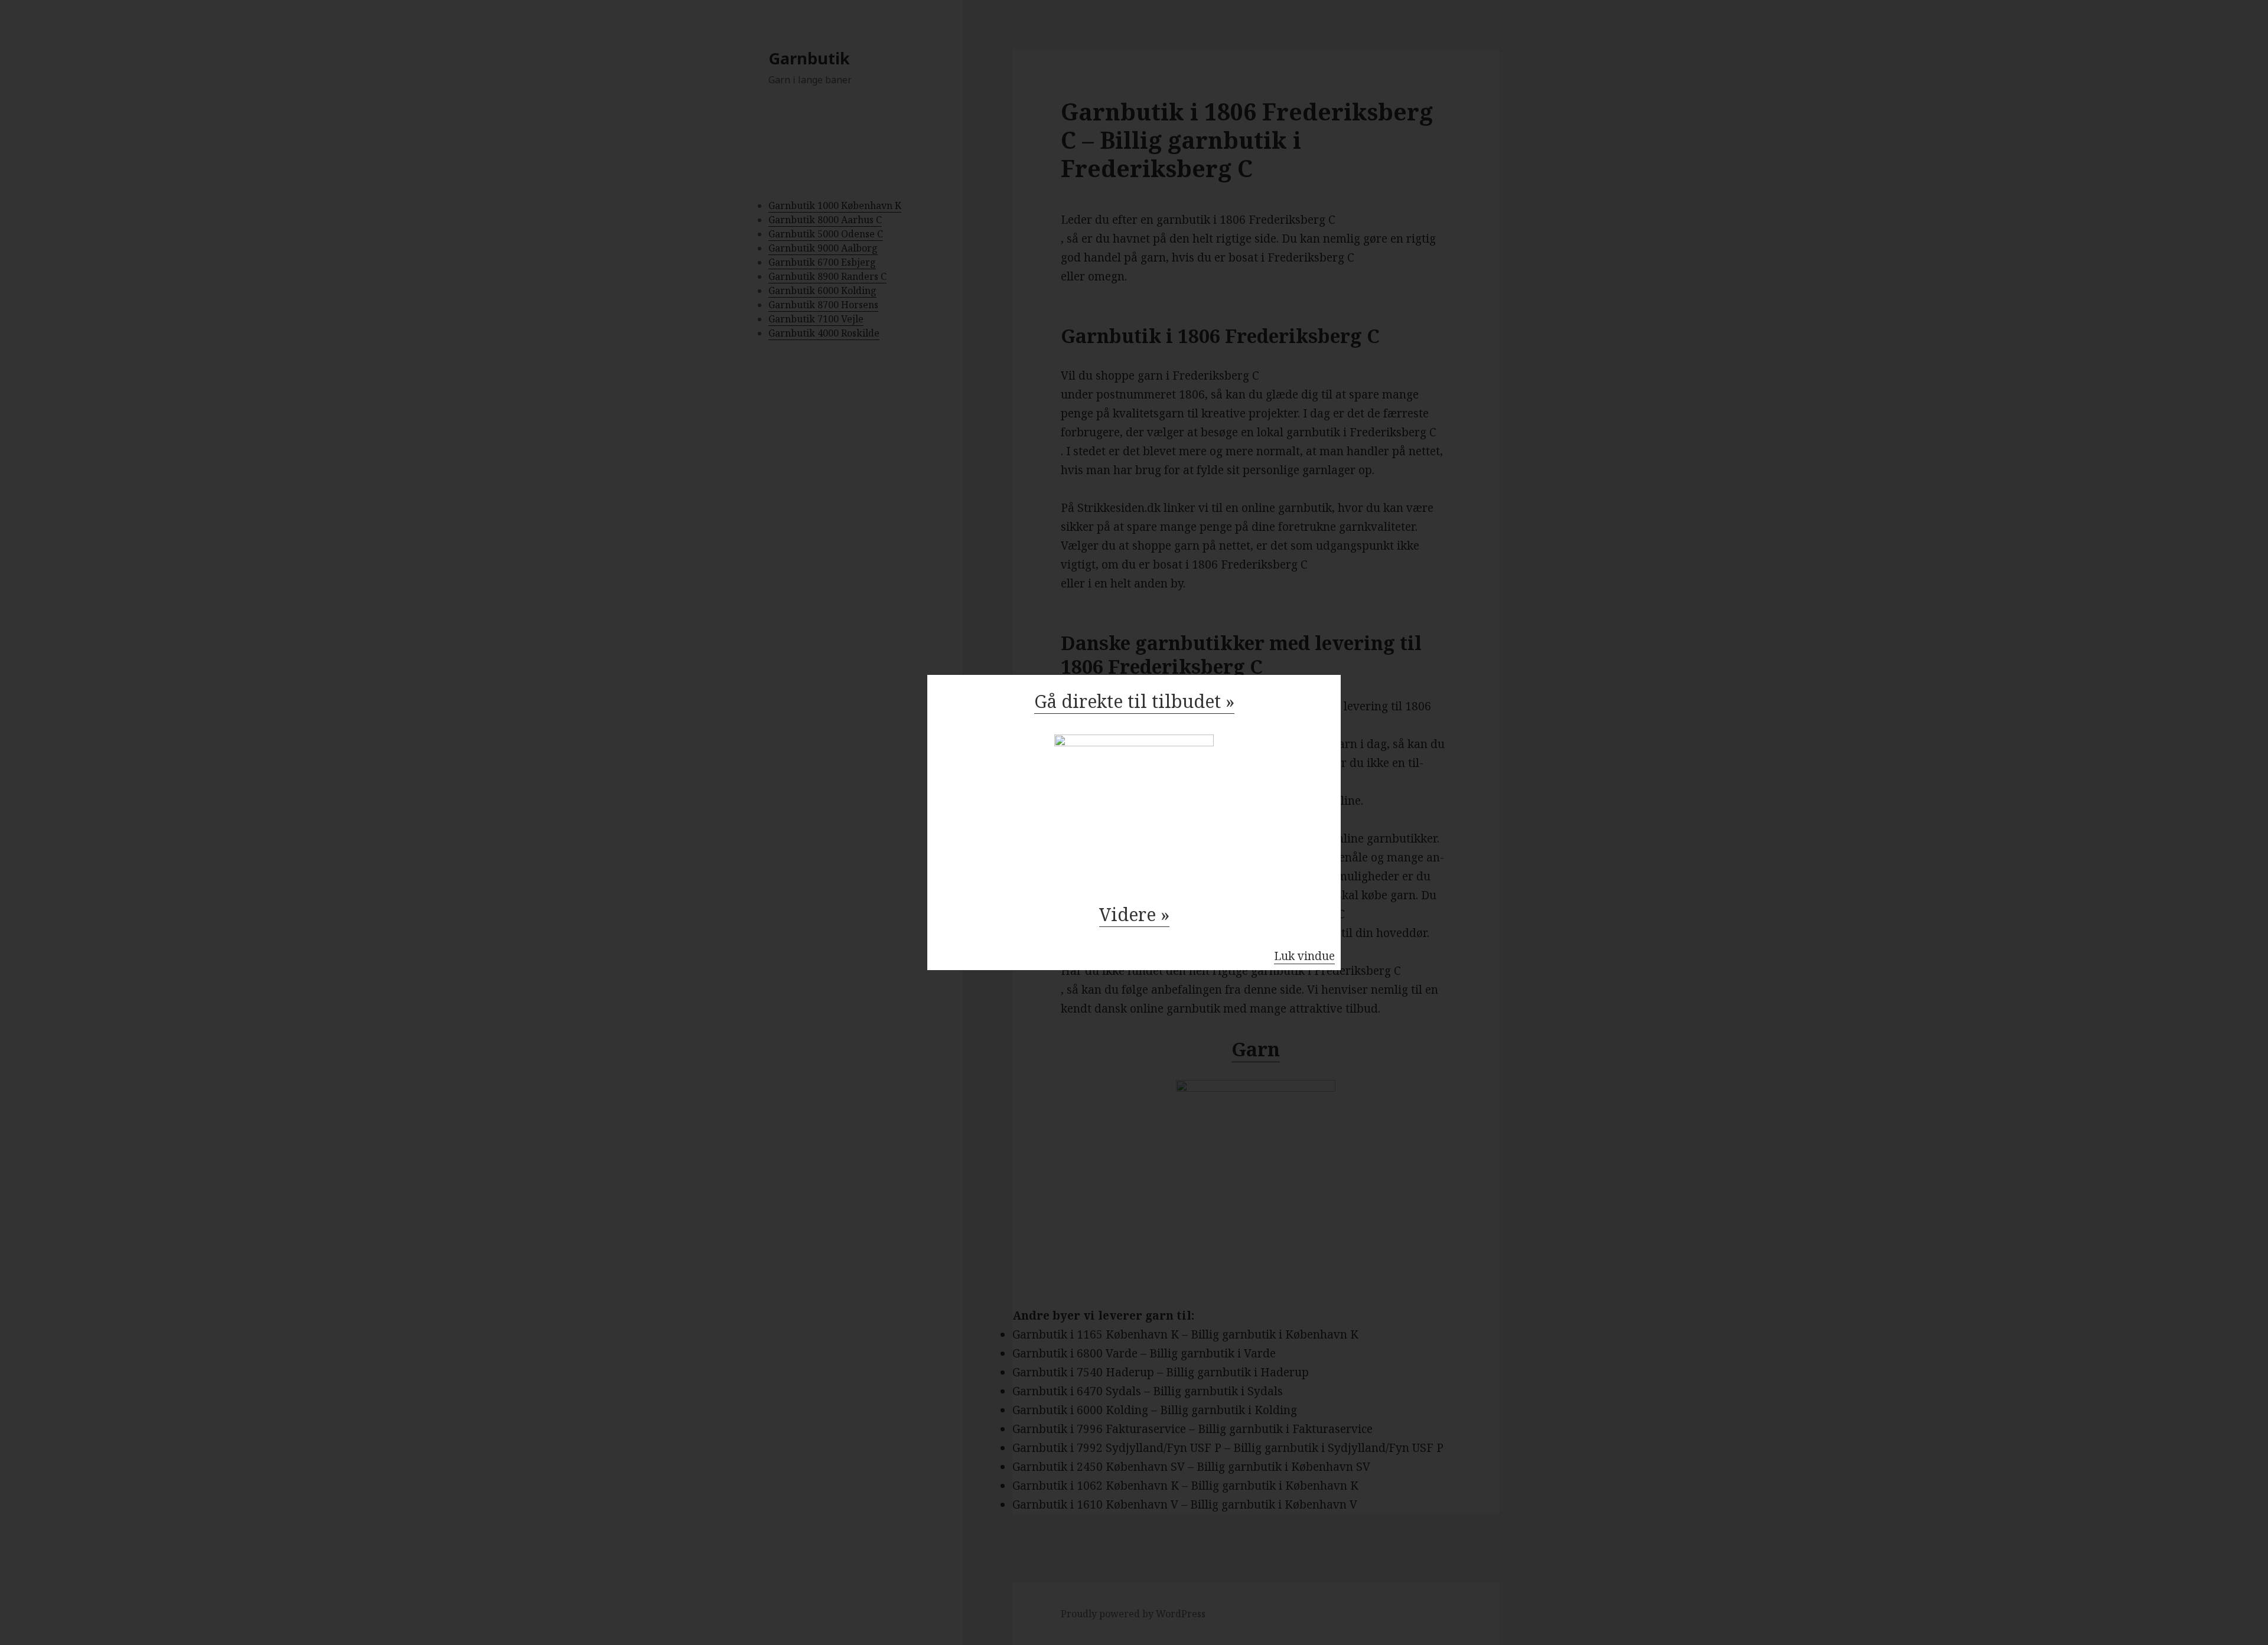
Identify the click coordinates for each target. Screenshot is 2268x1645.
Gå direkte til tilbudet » (1134, 701)
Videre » (1134, 914)
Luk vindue (1304, 956)
